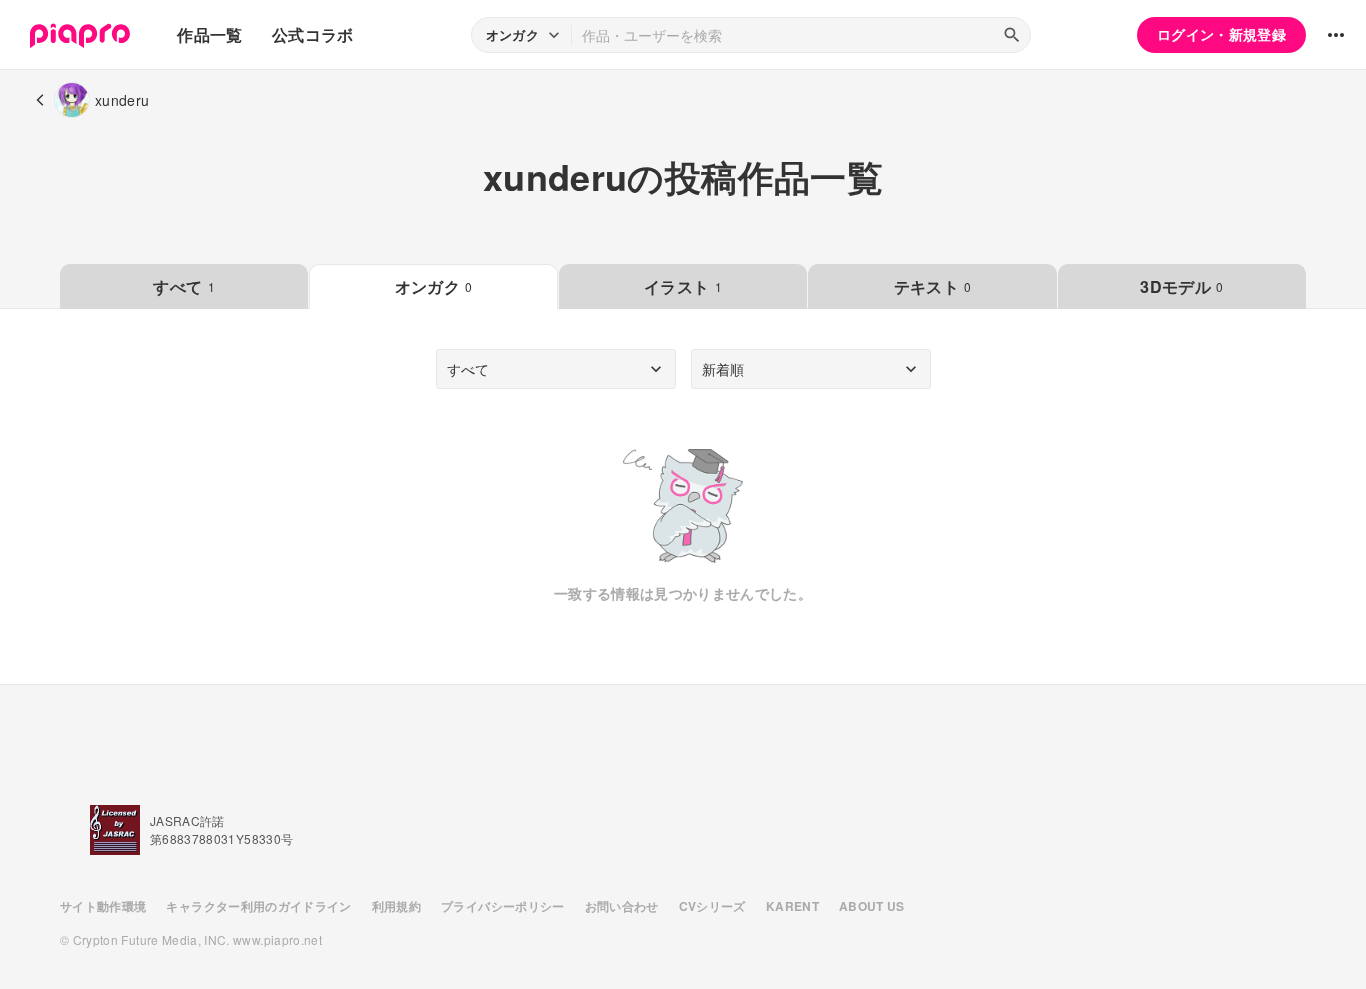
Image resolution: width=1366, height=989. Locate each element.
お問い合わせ (622, 906)
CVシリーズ (712, 906)
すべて (183, 286)
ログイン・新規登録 (1221, 34)
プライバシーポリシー (503, 906)
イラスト (683, 286)
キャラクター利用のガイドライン (258, 906)
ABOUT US (872, 906)
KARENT (792, 906)
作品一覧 (209, 34)
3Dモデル (1181, 286)
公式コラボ (313, 34)
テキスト (933, 286)
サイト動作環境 (103, 906)
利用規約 (396, 906)
